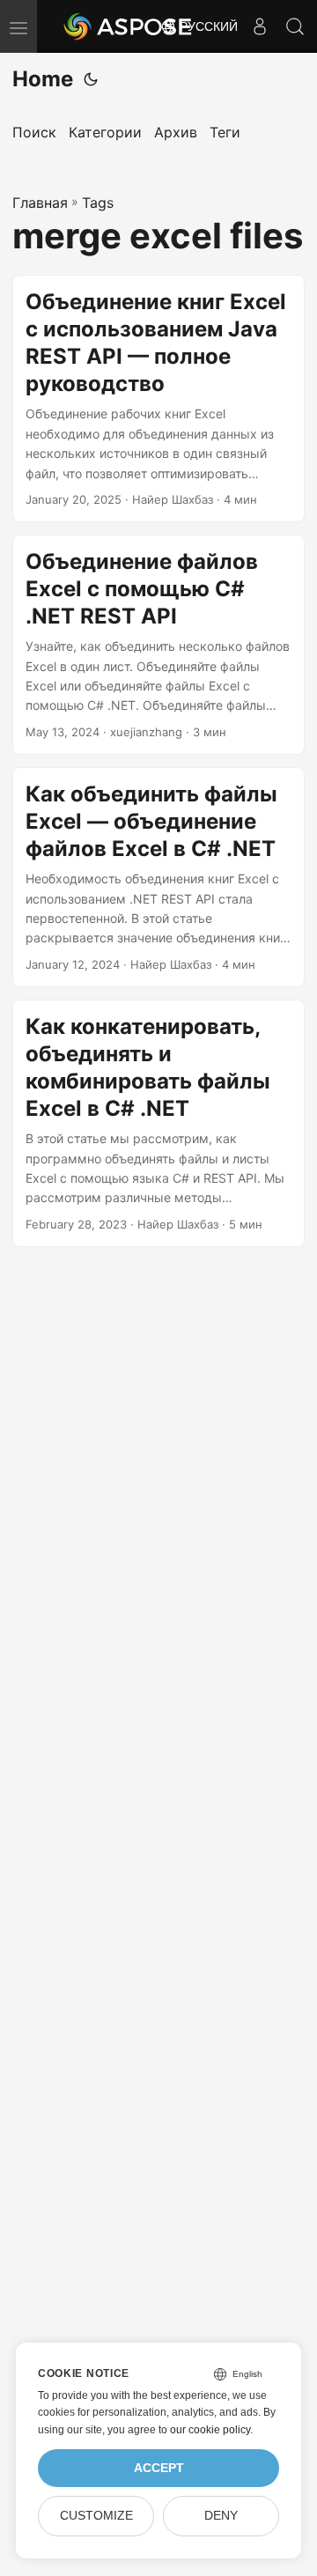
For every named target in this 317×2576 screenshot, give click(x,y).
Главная (40, 203)
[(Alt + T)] (91, 79)
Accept (159, 2468)
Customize (96, 2516)
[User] (260, 26)
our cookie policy (210, 2430)
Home (43, 79)
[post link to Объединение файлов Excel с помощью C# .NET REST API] (158, 645)
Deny (221, 2516)
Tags (98, 203)
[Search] (295, 26)
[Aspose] (129, 26)
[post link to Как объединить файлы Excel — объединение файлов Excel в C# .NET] (158, 877)
